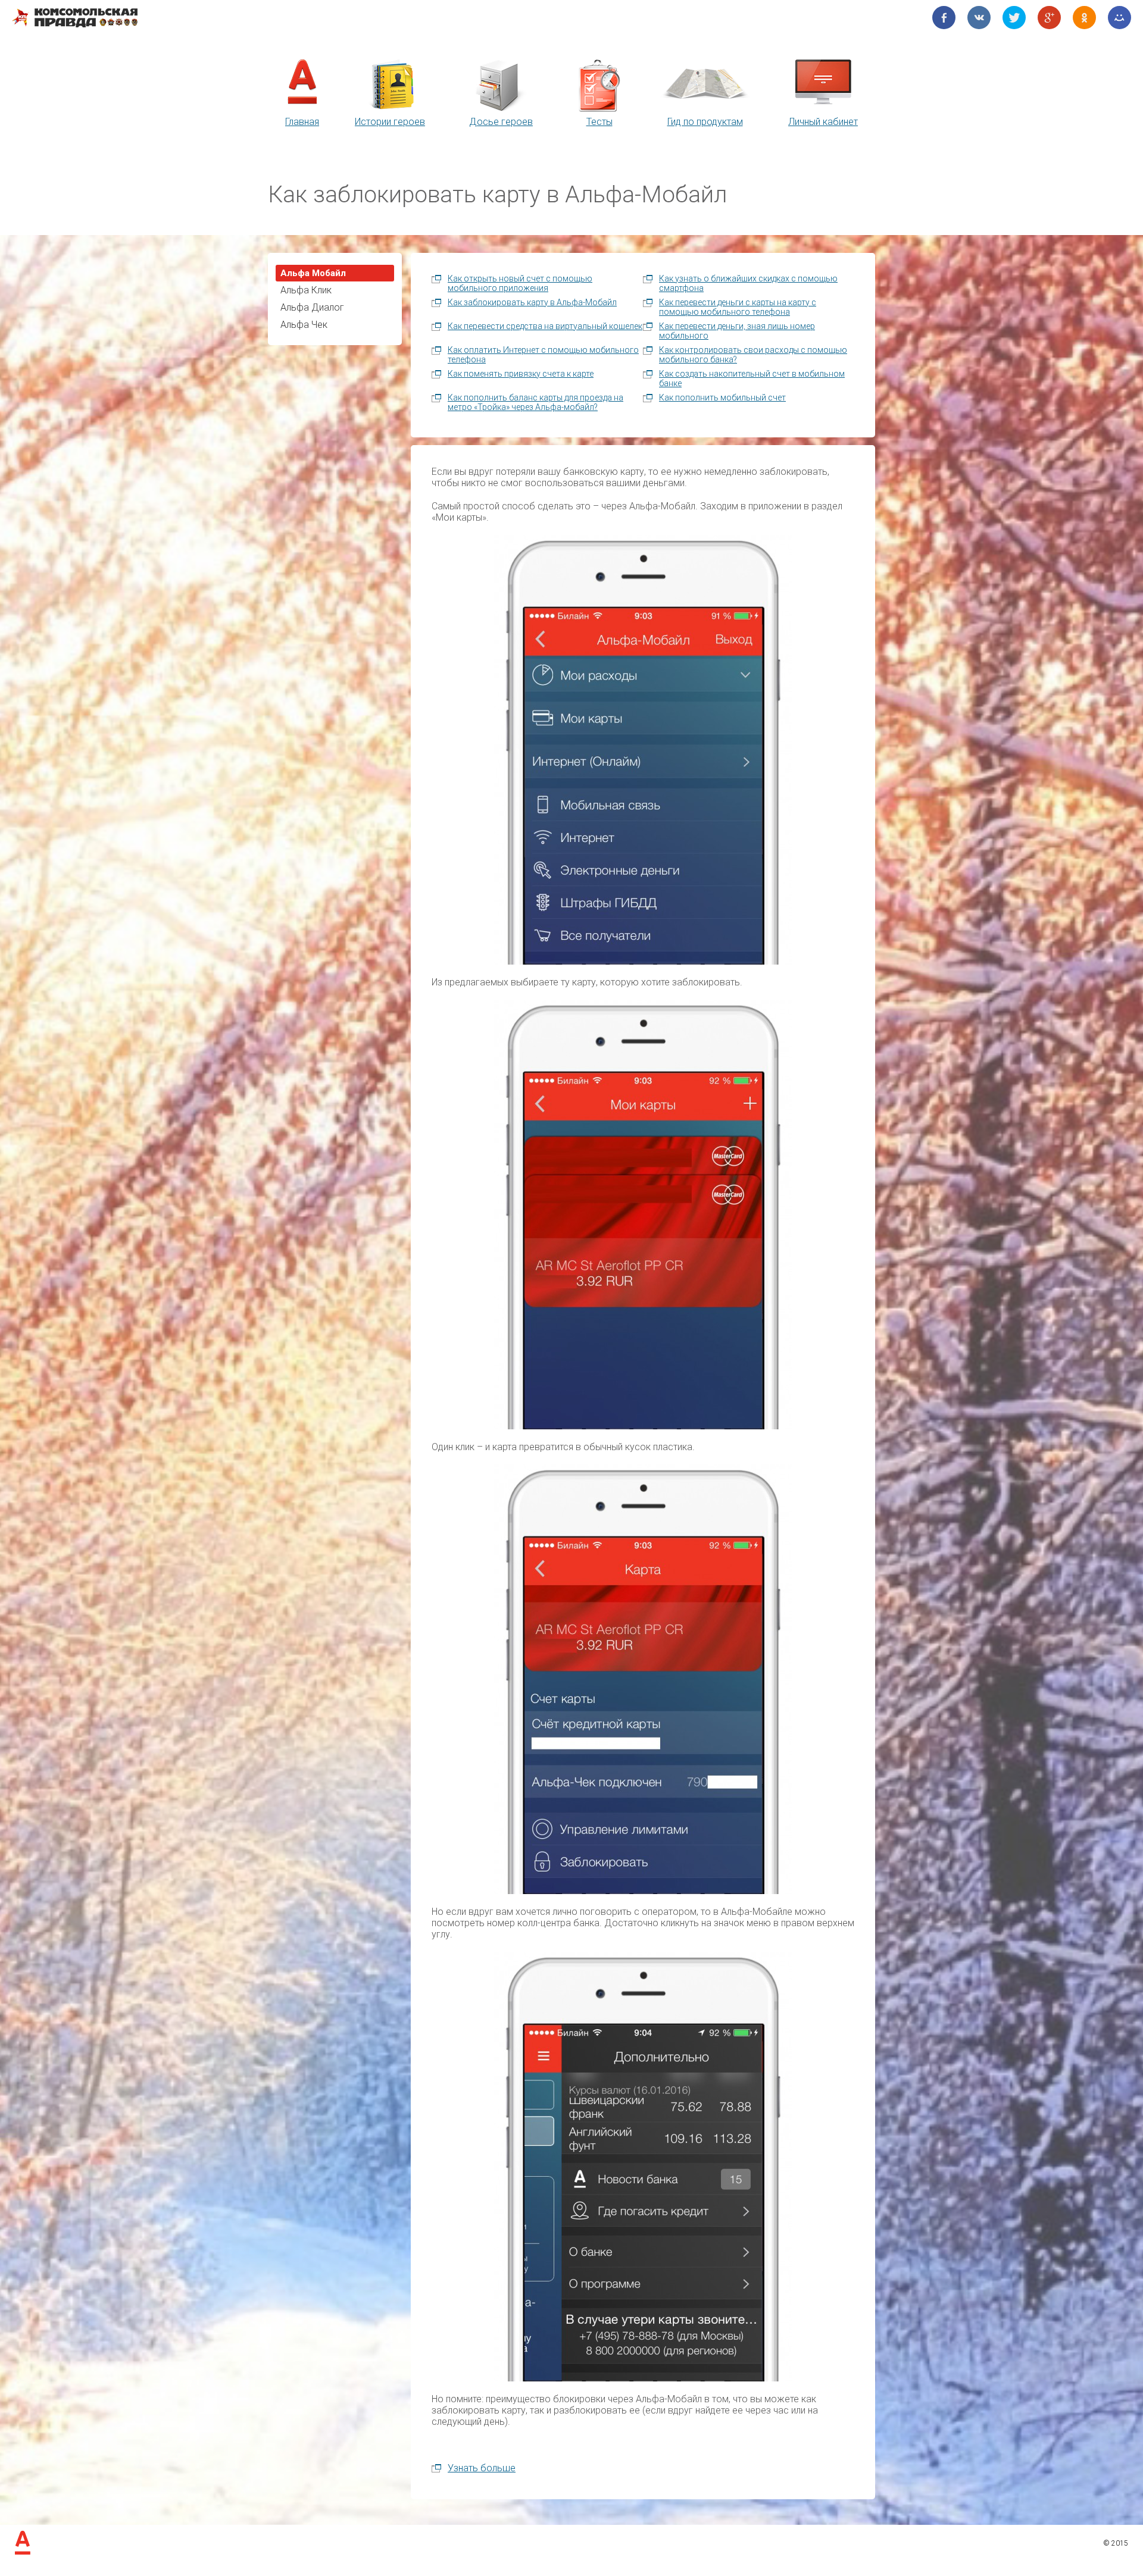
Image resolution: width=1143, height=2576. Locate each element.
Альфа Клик (306, 290)
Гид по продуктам (705, 122)
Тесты (599, 122)
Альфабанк (23, 2543)
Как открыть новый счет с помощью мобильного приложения (520, 283)
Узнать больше (482, 2468)
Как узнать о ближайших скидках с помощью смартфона (748, 283)
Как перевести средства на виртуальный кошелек (545, 326)
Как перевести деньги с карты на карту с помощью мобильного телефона (738, 307)
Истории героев (390, 122)
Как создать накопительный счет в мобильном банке (752, 378)
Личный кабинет (823, 122)
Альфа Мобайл (313, 273)
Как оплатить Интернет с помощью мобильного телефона (543, 355)
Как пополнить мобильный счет (722, 397)
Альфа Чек (304, 325)
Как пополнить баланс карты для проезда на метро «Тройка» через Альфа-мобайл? (535, 402)
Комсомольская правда (75, 18)
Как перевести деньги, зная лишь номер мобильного (737, 331)
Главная (302, 122)
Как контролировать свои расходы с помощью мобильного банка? (753, 355)
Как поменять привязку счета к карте (521, 374)
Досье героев (501, 122)
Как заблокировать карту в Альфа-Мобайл (532, 302)
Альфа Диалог (312, 307)
